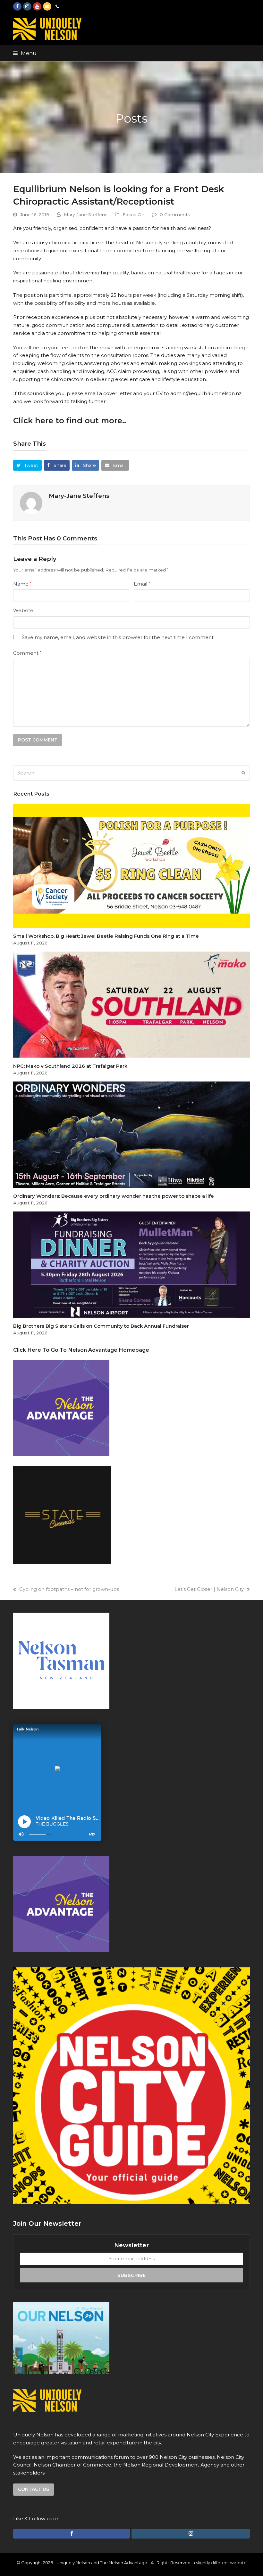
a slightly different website (220, 2563)
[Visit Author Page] (31, 502)
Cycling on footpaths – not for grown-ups (69, 1589)
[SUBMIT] (243, 773)
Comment (27, 653)
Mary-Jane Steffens (86, 215)
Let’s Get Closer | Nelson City (209, 1589)
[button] (25, 53)
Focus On (133, 215)
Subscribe (131, 2275)
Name (22, 584)
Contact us (34, 2489)
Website (23, 610)
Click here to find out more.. (70, 421)
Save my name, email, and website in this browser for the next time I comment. (118, 637)
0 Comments (175, 215)
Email (142, 584)
